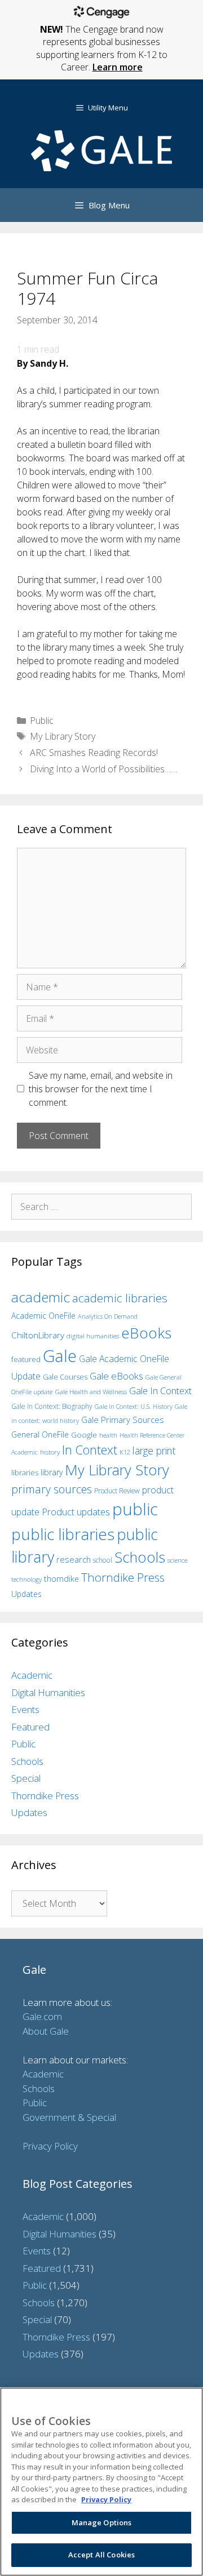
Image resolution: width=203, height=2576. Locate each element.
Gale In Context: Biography (52, 1406)
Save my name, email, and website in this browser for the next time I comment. (101, 1089)
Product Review (117, 1491)
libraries (25, 1472)
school (103, 1560)
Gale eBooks (116, 1376)
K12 (125, 1452)
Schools (140, 1557)
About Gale (46, 2031)
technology (27, 1579)
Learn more (118, 67)
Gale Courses (65, 1377)
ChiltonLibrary (38, 1335)
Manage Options (102, 2522)
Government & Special (69, 2117)
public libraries (63, 1534)
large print (154, 1451)
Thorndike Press (123, 1577)
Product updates (76, 1512)
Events (25, 1709)
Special (26, 1778)
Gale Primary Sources (123, 1420)
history (50, 1452)
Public (42, 720)
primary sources (52, 1489)
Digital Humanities (48, 1692)
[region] (101, 2482)
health (108, 1435)
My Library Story (63, 736)
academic (41, 1297)
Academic (32, 1675)
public (135, 1509)
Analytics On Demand (108, 1316)
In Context (90, 1450)
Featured (30, 1727)
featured (26, 1359)
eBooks (146, 1333)
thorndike (61, 1579)
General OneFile (40, 1434)
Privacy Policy (50, 2146)
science (177, 1560)
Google (84, 1435)
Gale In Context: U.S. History (134, 1406)
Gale (60, 1356)
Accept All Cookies (101, 2555)
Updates (27, 1594)
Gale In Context (160, 1391)
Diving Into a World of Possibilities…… (103, 769)
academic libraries (120, 1298)
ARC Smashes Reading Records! (94, 753)
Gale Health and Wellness (91, 1392)
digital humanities (93, 1336)
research (74, 1559)
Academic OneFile (43, 1316)
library (52, 1472)
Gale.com (42, 2016)
